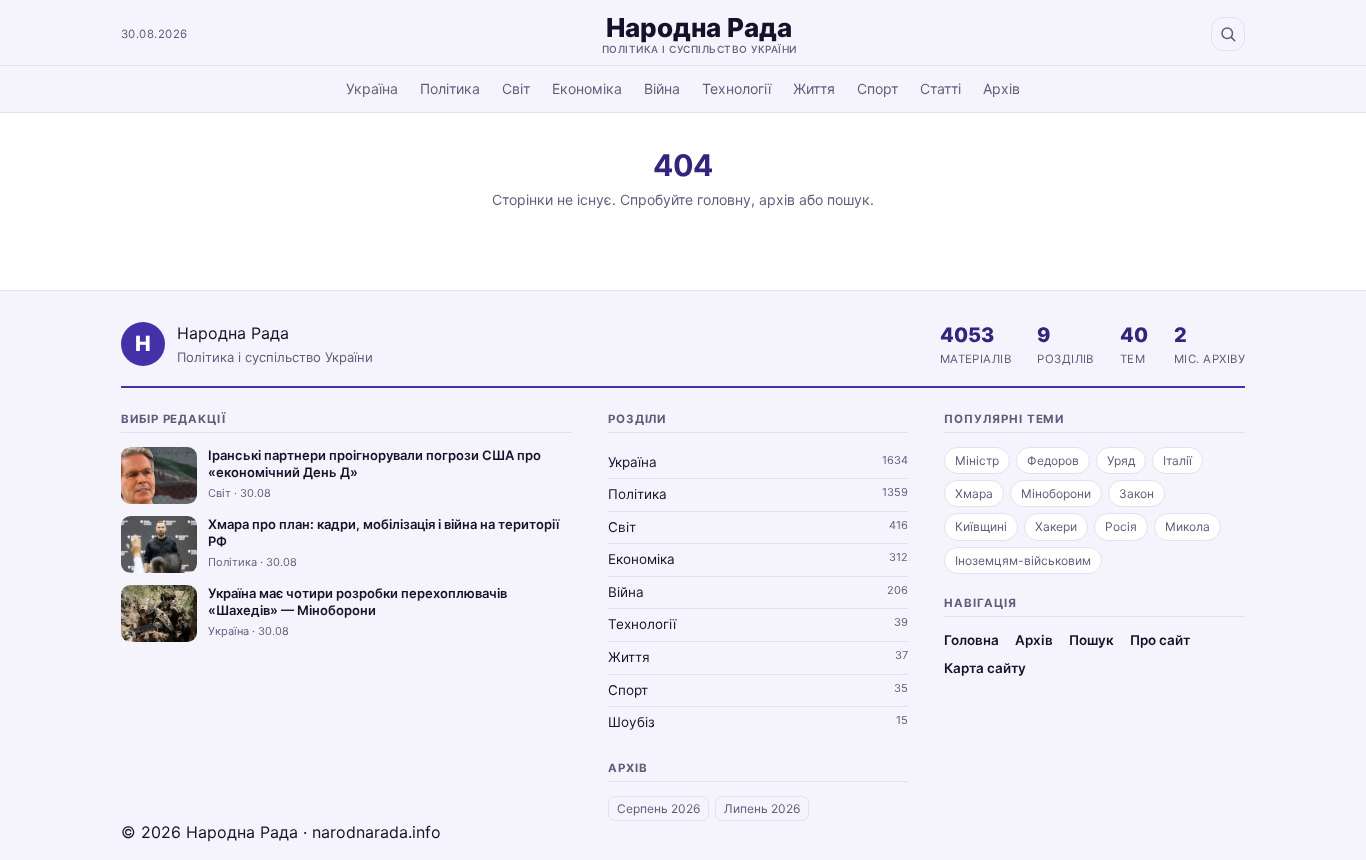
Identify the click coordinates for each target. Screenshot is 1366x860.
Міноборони (1056, 493)
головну (724, 199)
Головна (971, 640)
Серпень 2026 (658, 808)
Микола (1187, 526)
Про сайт (1160, 640)
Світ (516, 88)
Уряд (1121, 460)
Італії (1177, 460)
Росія (1121, 526)
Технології (736, 88)
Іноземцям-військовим (1023, 560)
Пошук (1091, 640)
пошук (848, 199)
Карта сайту (985, 668)
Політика (450, 88)
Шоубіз (631, 722)
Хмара (974, 493)
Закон (1136, 493)
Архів (1001, 88)
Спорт (877, 88)
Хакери (1056, 526)
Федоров (1053, 460)
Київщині (981, 526)
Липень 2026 (762, 808)
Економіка (587, 88)
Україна (372, 88)
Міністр (977, 460)
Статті (940, 88)
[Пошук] (1228, 34)
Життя (814, 88)
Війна (662, 88)
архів (777, 199)
